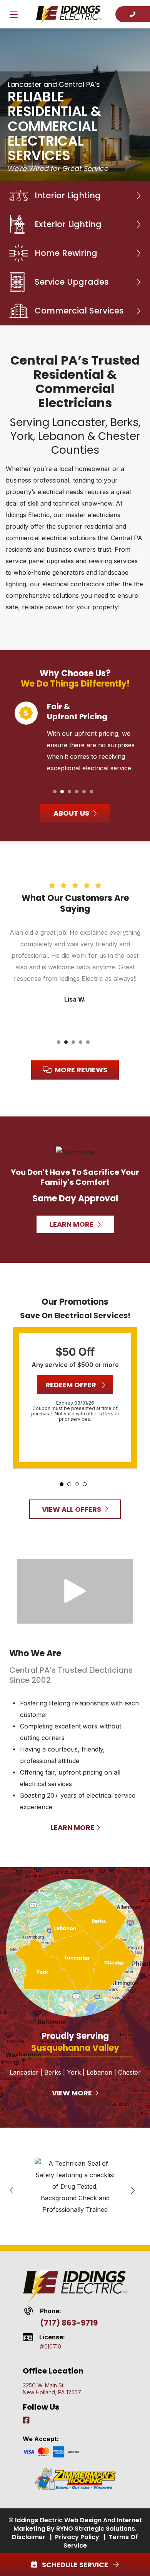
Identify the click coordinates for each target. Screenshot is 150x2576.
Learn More (73, 1827)
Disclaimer (29, 2537)
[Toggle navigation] (13, 16)
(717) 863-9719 (69, 2323)
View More (73, 2093)
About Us (71, 813)
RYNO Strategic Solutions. (96, 2529)
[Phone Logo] (133, 14)
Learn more (72, 1224)
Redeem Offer (72, 1385)
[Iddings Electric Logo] (69, 14)
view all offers (72, 1509)
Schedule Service (75, 2565)
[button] (55, 792)
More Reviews (81, 1070)
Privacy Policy (77, 2537)
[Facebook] (26, 2421)
